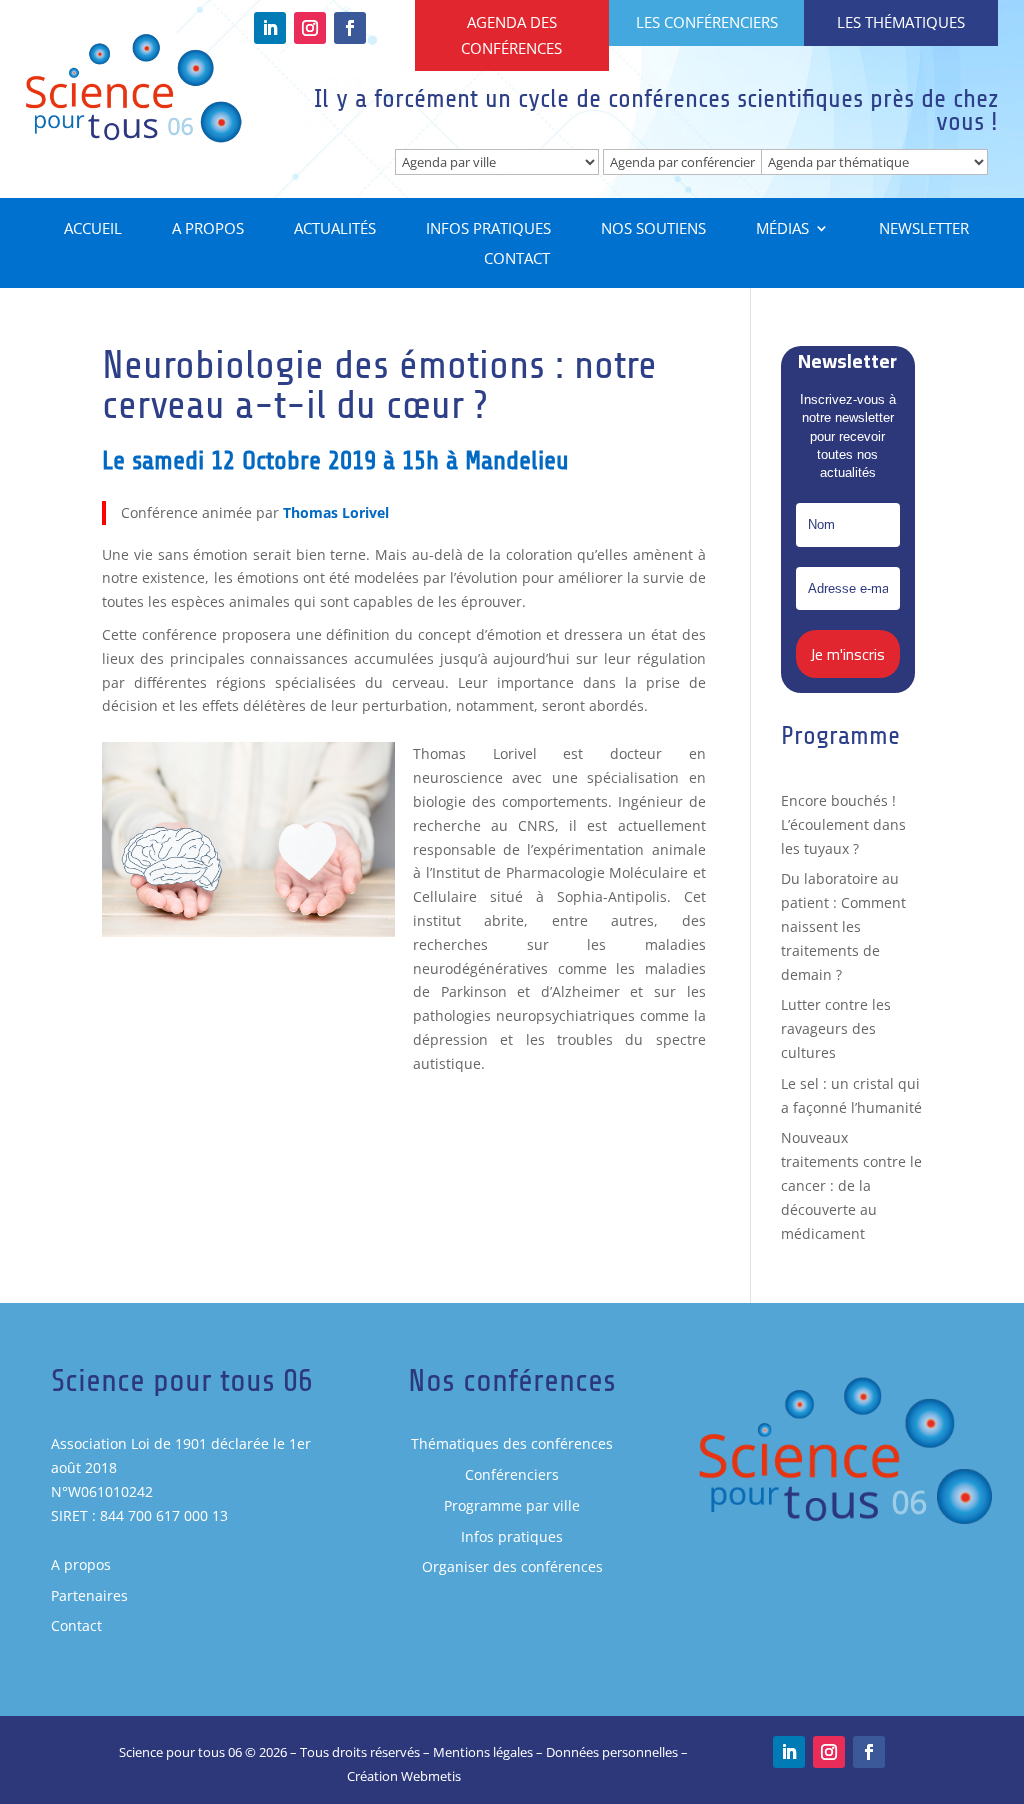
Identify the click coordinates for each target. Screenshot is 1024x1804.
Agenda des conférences (511, 35)
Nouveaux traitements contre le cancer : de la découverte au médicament (851, 1185)
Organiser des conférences (512, 1566)
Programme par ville (512, 1505)
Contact (517, 259)
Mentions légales (483, 1752)
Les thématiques (901, 22)
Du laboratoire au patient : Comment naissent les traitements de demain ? (843, 926)
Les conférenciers (707, 22)
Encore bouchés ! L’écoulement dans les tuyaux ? (843, 824)
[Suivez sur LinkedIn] (270, 28)
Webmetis (431, 1776)
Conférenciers (512, 1474)
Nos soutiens (653, 229)
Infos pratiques (488, 229)
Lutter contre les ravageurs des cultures (836, 1028)
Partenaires (89, 1595)
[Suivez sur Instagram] (310, 28)
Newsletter (924, 229)
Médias (782, 229)
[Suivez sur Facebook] (350, 28)
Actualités (335, 229)
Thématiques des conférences (512, 1443)
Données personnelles (612, 1752)
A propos (208, 229)
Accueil (93, 229)
